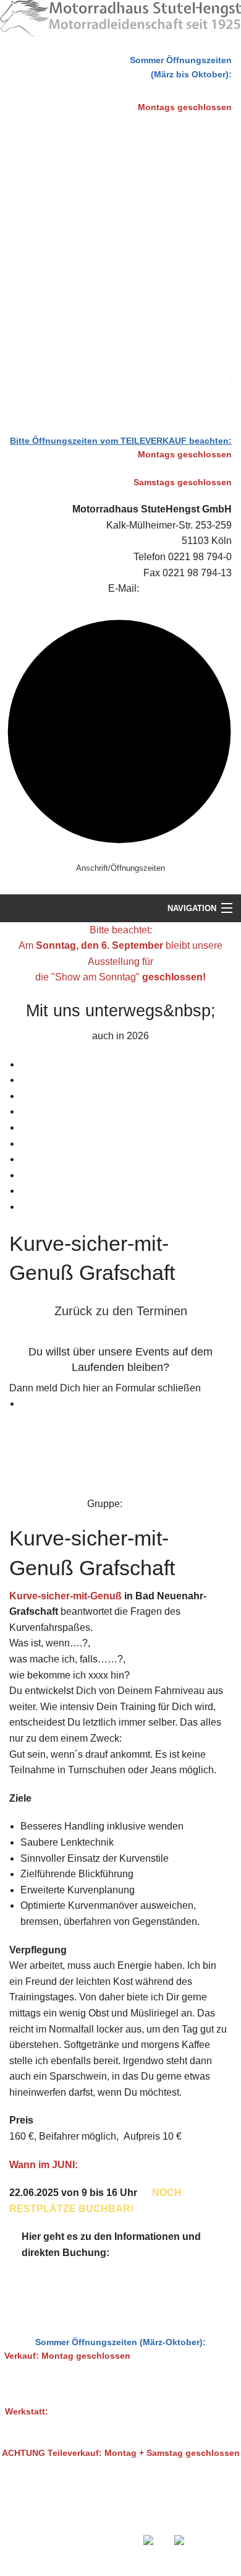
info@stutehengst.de (187, 588)
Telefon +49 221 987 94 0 (128, 2518)
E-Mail (181, 2518)
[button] (120, 1312)
